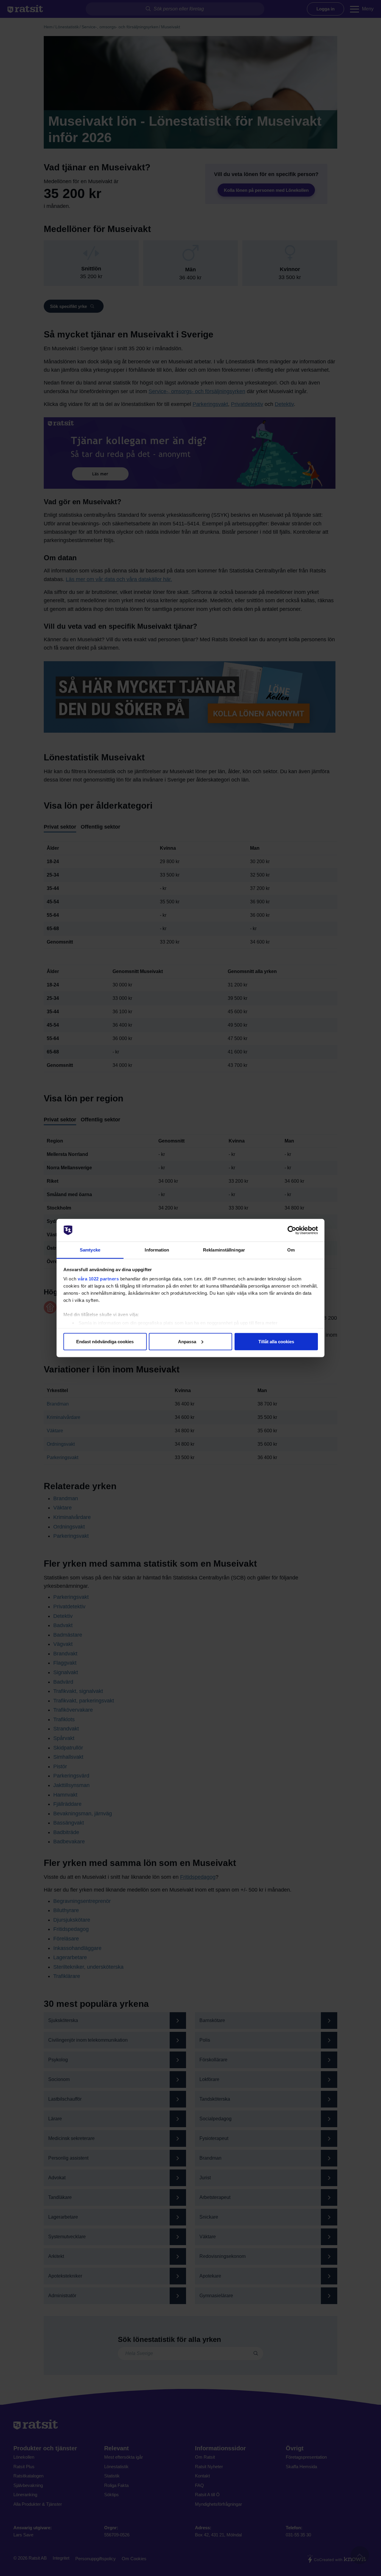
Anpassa (187, 1341)
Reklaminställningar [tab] (224, 1250)
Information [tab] (157, 1250)
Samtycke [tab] (90, 1250)
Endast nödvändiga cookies (105, 1341)
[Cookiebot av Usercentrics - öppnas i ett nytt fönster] (292, 1230)
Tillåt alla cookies (276, 1341)
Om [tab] (291, 1250)
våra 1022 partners (98, 1279)
